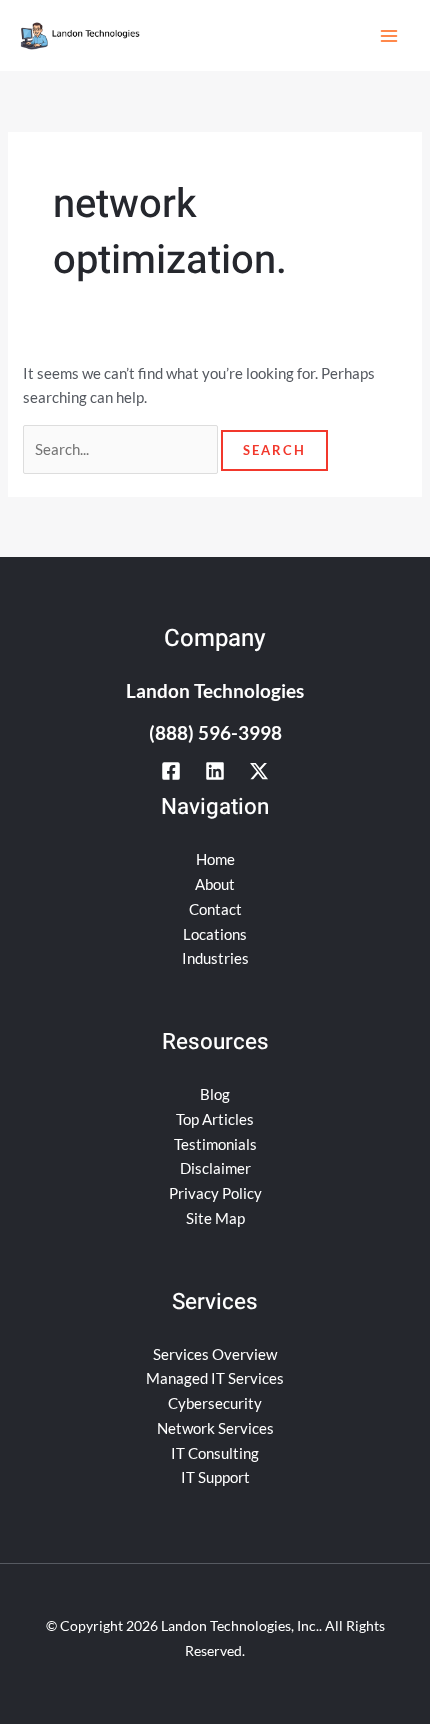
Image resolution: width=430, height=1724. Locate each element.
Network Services (215, 1428)
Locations (215, 934)
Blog (215, 1094)
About (215, 884)
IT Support (215, 1477)
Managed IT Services (215, 1378)
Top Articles (215, 1119)
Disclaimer (215, 1168)
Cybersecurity (215, 1403)
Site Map (215, 1218)
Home (215, 859)
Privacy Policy (215, 1193)
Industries (215, 958)
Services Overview (215, 1354)
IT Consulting (215, 1453)
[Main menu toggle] (389, 35)
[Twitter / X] (259, 771)
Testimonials (215, 1144)
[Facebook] (171, 771)
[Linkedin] (215, 771)
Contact (215, 909)
